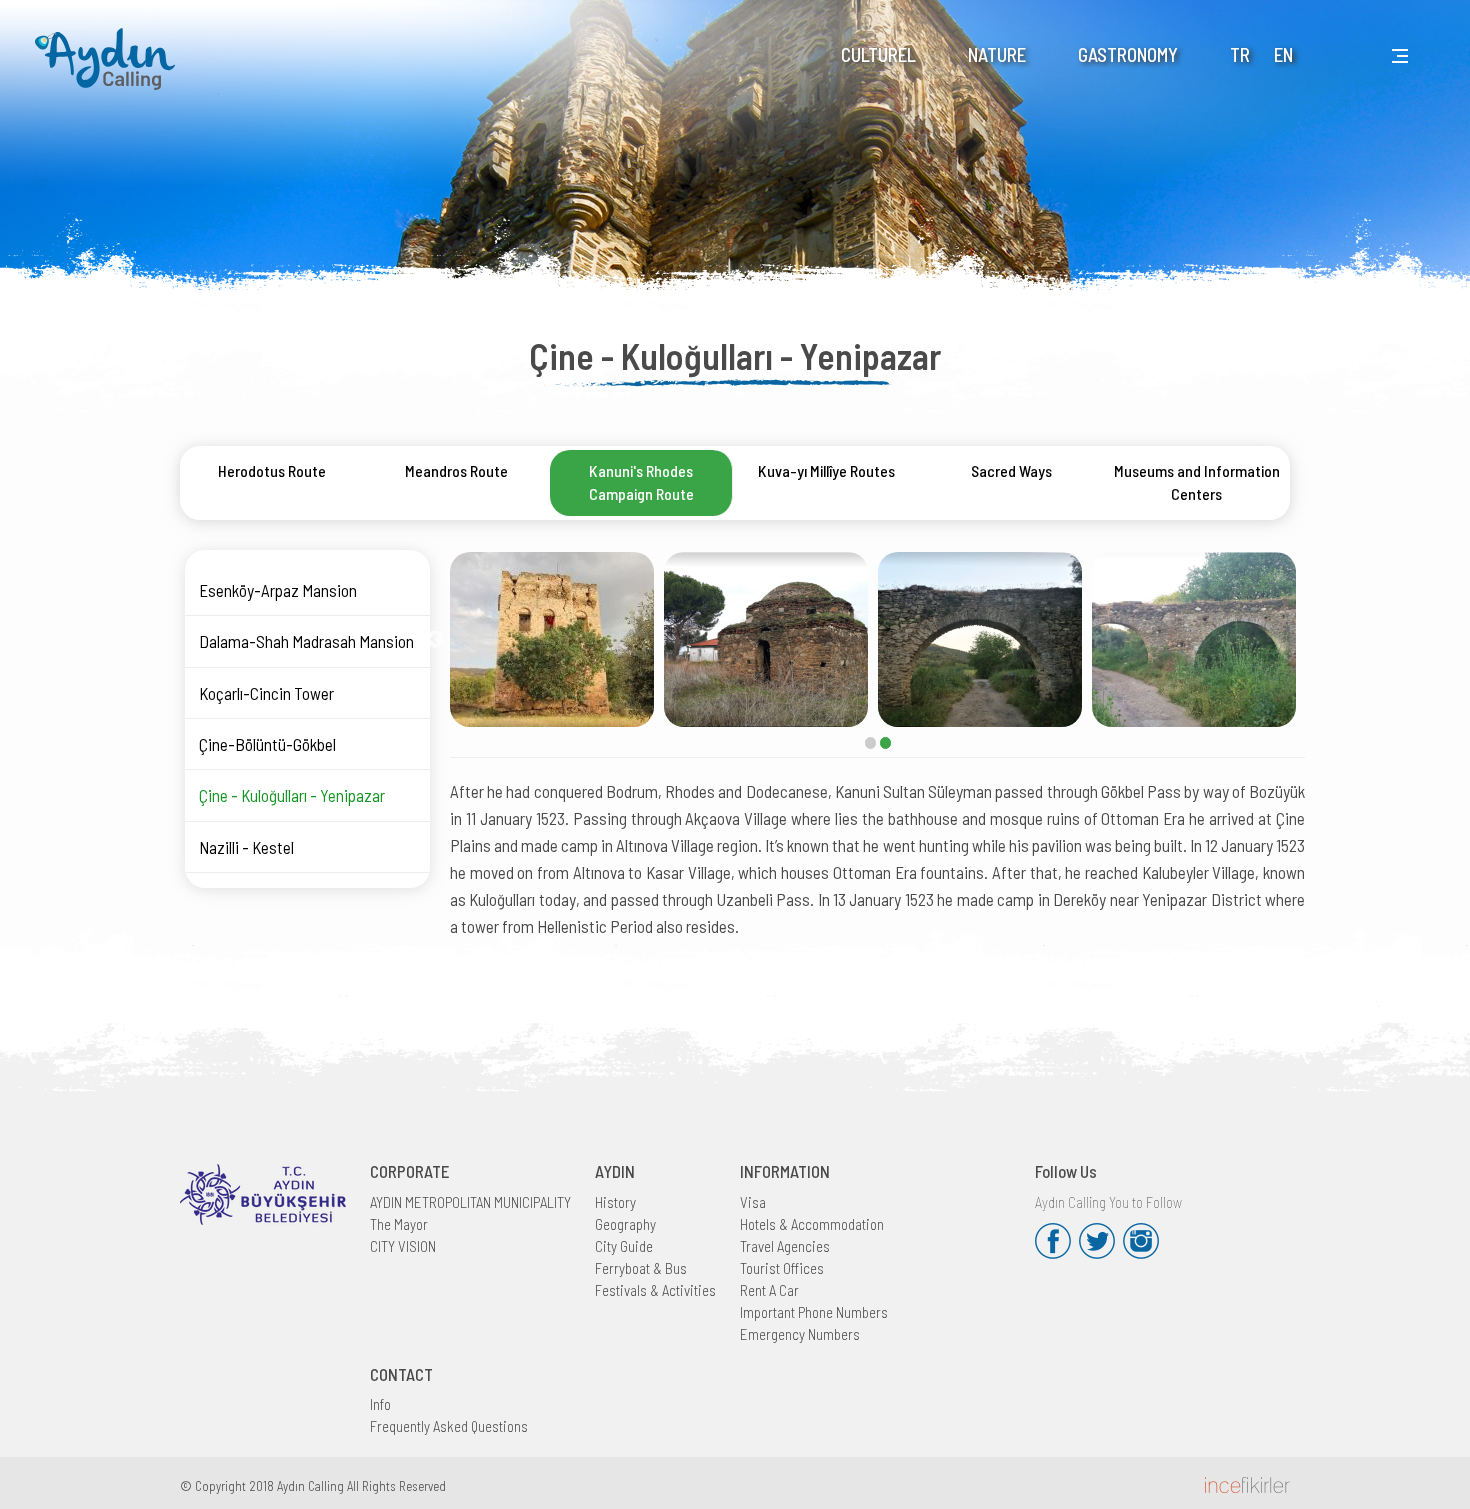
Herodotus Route (272, 470)
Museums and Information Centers (1197, 482)
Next (1320, 640)
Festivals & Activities (655, 1290)
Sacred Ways (1011, 470)
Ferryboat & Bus (641, 1268)
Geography (625, 1224)
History (615, 1202)
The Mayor (399, 1224)
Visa (753, 1202)
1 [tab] (870, 743)
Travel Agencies (785, 1246)
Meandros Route (456, 470)
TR (1240, 54)
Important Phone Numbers (814, 1312)
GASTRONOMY (1128, 54)
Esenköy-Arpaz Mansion (278, 590)
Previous (435, 640)
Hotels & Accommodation (812, 1224)
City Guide (624, 1246)
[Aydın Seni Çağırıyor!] (110, 46)
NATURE (997, 54)
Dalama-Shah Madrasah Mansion (306, 641)
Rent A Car (769, 1290)
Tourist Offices (782, 1268)
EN (1283, 54)
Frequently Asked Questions (449, 1426)
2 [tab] (885, 743)
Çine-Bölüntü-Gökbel (267, 744)
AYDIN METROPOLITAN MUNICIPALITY (470, 1202)
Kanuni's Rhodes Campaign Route (641, 482)
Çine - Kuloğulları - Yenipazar (292, 795)
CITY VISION (403, 1246)
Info (380, 1404)
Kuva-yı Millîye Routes (826, 470)
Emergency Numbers (800, 1334)
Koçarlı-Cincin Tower (266, 693)
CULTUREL (878, 54)
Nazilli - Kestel (246, 847)
